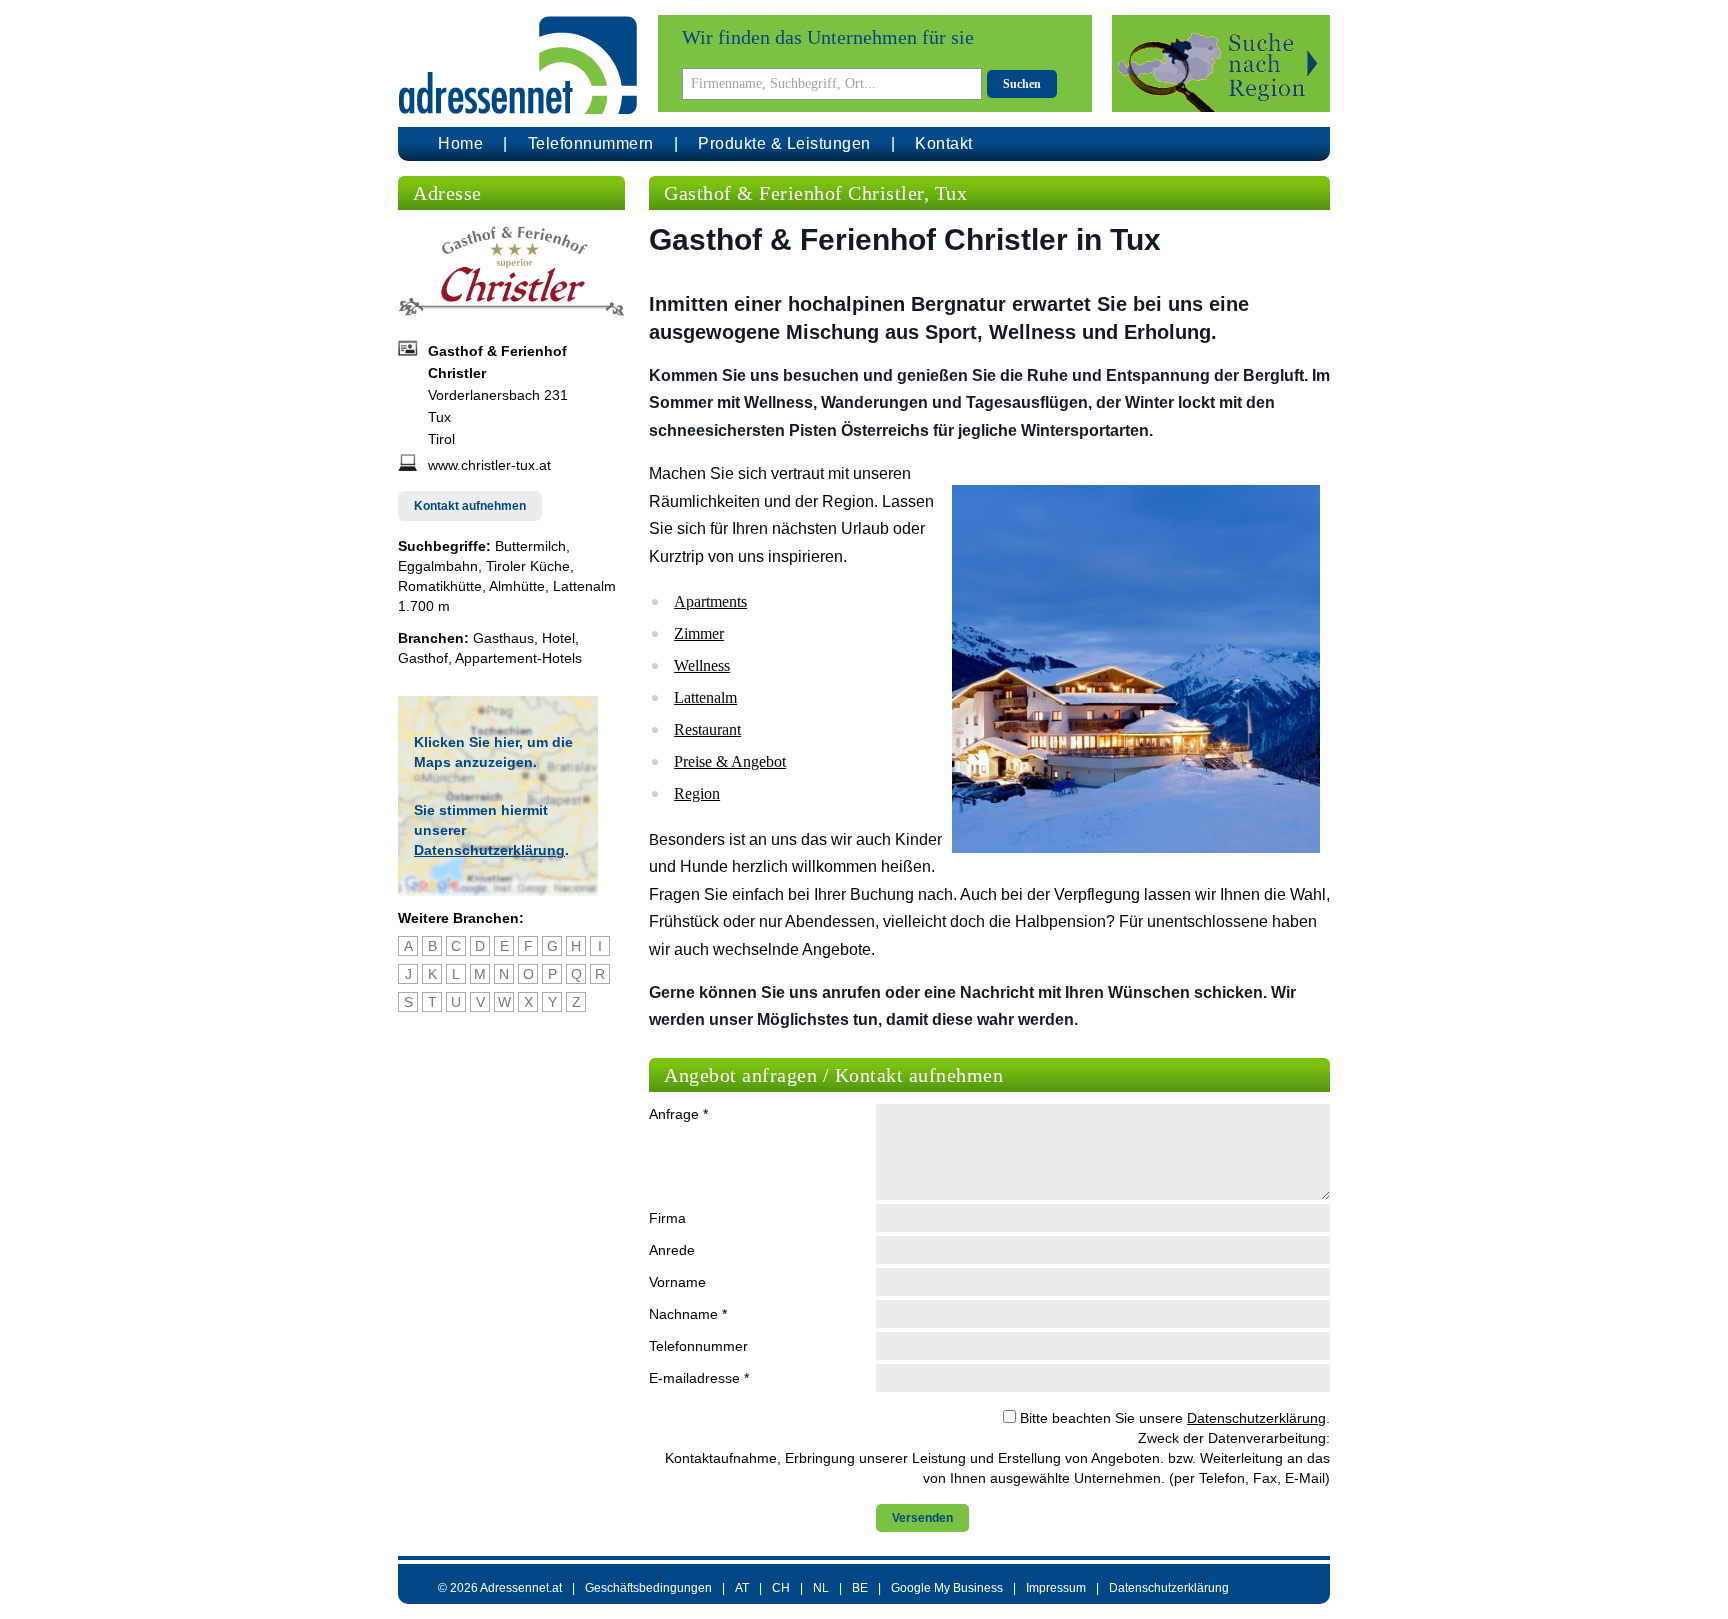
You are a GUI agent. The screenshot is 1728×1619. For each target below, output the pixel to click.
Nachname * (688, 1314)
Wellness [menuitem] (702, 665)
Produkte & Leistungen (784, 143)
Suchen (1022, 84)
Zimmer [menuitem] (699, 633)
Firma (667, 1218)
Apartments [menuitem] (710, 601)
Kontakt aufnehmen (470, 506)
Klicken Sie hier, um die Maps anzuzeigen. (493, 752)
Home (460, 143)
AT (742, 1588)
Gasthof (423, 658)
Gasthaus (503, 638)
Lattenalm (705, 697)
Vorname (677, 1282)
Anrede (672, 1250)
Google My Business (947, 1588)
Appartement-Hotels (518, 658)
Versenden (922, 1518)
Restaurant (707, 729)
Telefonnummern (591, 143)
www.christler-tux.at (489, 465)
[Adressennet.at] (518, 65)
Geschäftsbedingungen (648, 1588)
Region (697, 793)
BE (860, 1588)
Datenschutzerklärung (489, 850)
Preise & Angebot (730, 761)
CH (781, 1588)
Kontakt (944, 143)
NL (821, 1588)
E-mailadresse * (699, 1378)
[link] (989, 601)
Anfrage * (678, 1114)
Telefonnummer (698, 1346)
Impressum (1056, 1588)
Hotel (558, 638)
